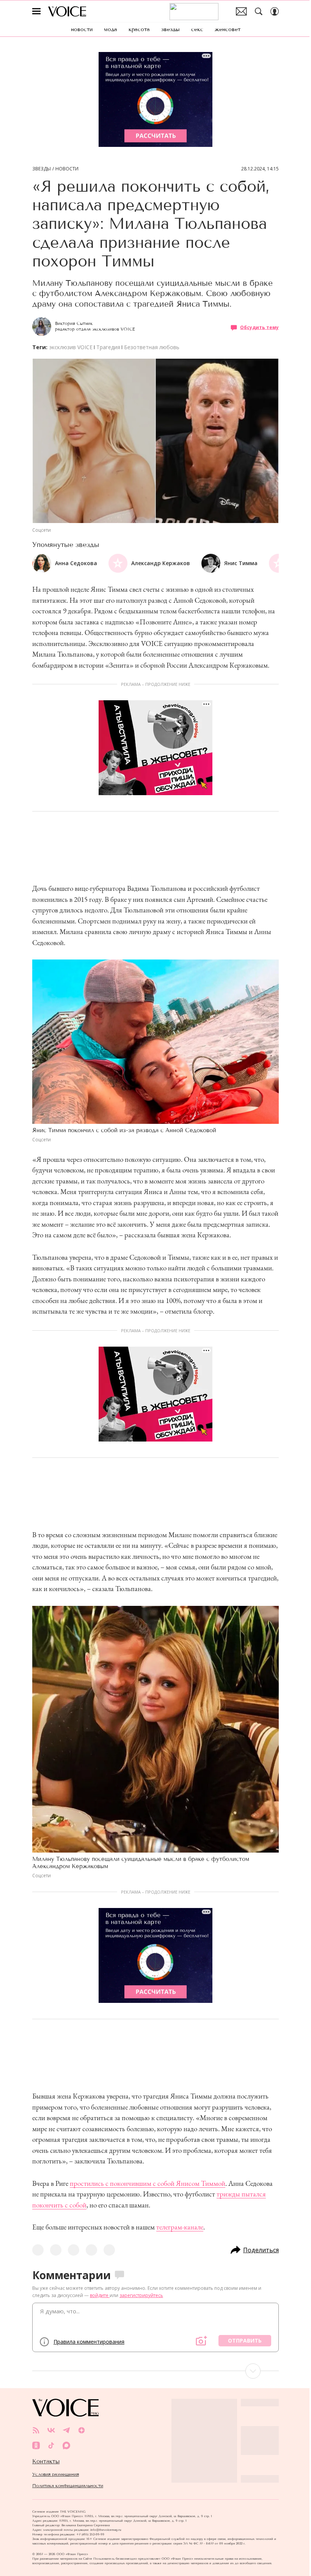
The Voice (67, 11)
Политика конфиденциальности (68, 2486)
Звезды (42, 169)
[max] (66, 2445)
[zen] (82, 2430)
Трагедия (108, 347)
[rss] (36, 2430)
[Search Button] (259, 11)
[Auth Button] (275, 11)
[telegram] (66, 2430)
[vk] (51, 2430)
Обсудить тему (259, 327)
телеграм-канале (180, 2227)
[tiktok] (51, 2445)
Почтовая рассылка (241, 11)
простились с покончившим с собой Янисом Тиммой (148, 2183)
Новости (67, 169)
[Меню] (36, 11)
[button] (273, 563)
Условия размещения (56, 2474)
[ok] (36, 2445)
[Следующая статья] (155, 2371)
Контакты (46, 2461)
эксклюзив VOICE (71, 347)
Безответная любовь (152, 347)
